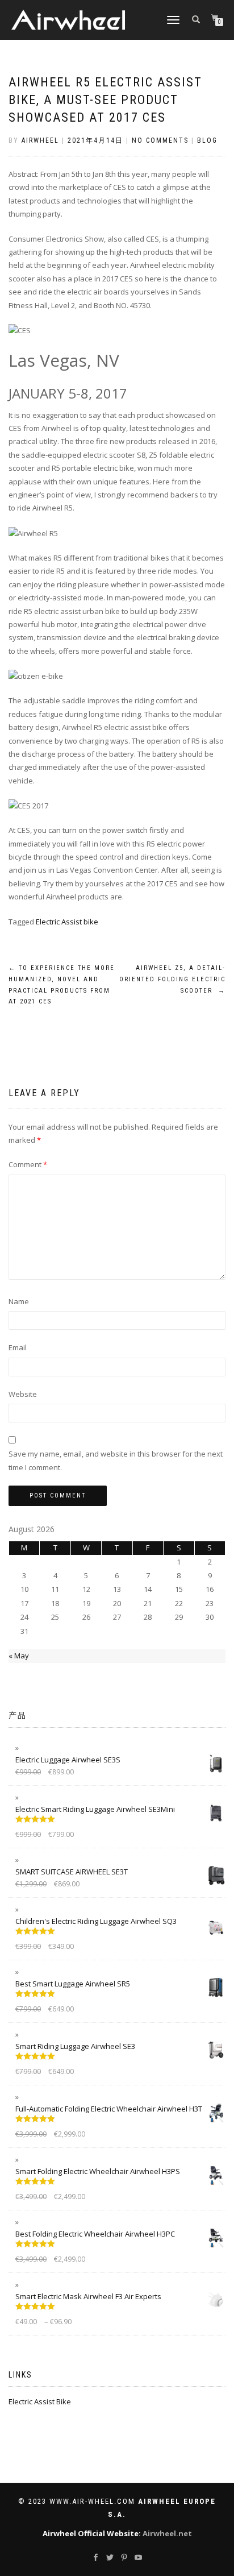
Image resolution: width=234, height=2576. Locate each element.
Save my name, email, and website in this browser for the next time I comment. (116, 1460)
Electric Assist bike (67, 922)
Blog (207, 140)
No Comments (160, 140)
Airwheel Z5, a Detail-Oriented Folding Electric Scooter (172, 979)
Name (19, 1301)
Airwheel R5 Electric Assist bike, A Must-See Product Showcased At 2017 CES (105, 100)
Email (18, 1347)
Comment (28, 1164)
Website (23, 1394)
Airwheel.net (167, 2533)
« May (19, 1656)
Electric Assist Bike (40, 2401)
